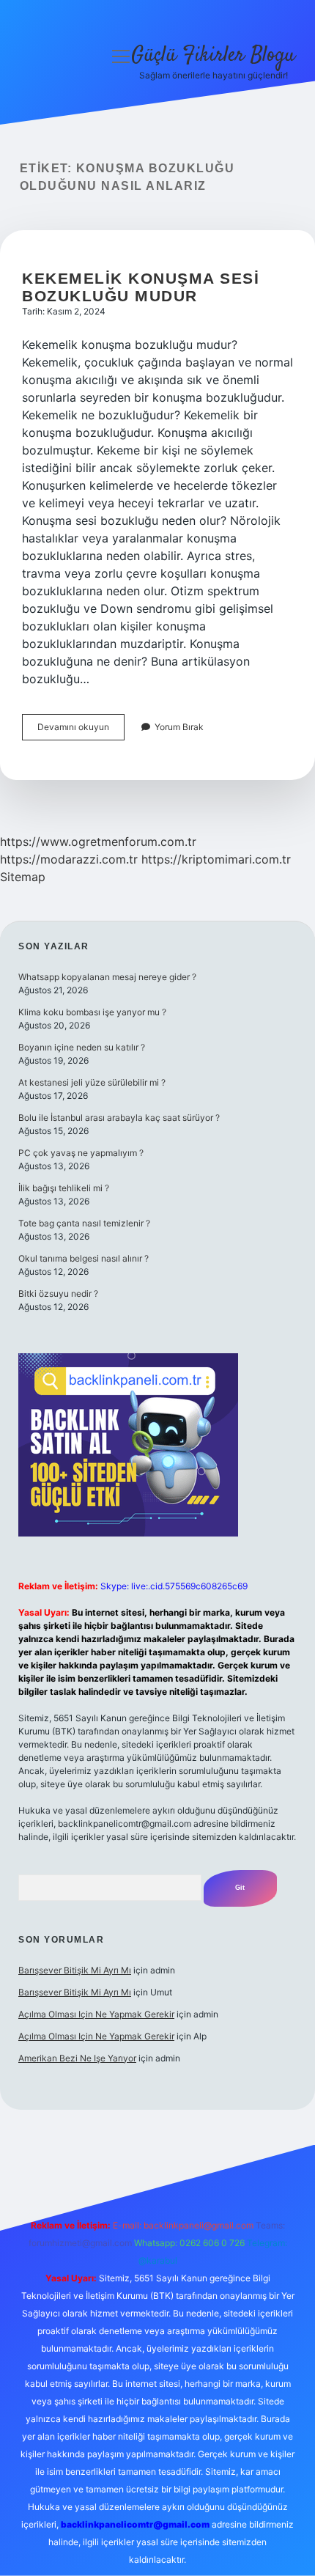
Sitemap (23, 877)
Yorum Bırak (179, 727)
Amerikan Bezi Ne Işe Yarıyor (77, 2058)
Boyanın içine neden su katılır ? (82, 1047)
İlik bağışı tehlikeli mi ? (64, 1188)
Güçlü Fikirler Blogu (213, 56)
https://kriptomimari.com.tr (216, 859)
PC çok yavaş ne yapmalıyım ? (81, 1153)
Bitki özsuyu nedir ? (58, 1293)
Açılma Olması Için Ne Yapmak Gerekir (96, 2014)
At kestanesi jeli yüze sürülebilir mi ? (92, 1082)
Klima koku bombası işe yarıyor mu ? (92, 1012)
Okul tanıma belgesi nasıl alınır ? (84, 1258)
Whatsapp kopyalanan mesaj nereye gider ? (107, 977)
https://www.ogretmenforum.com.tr (98, 842)
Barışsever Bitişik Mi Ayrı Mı (75, 1970)
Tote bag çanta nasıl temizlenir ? (84, 1223)
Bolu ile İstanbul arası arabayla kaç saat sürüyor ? (119, 1118)
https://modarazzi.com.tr (69, 859)
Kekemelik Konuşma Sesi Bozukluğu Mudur (141, 287)
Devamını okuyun (81, 731)
